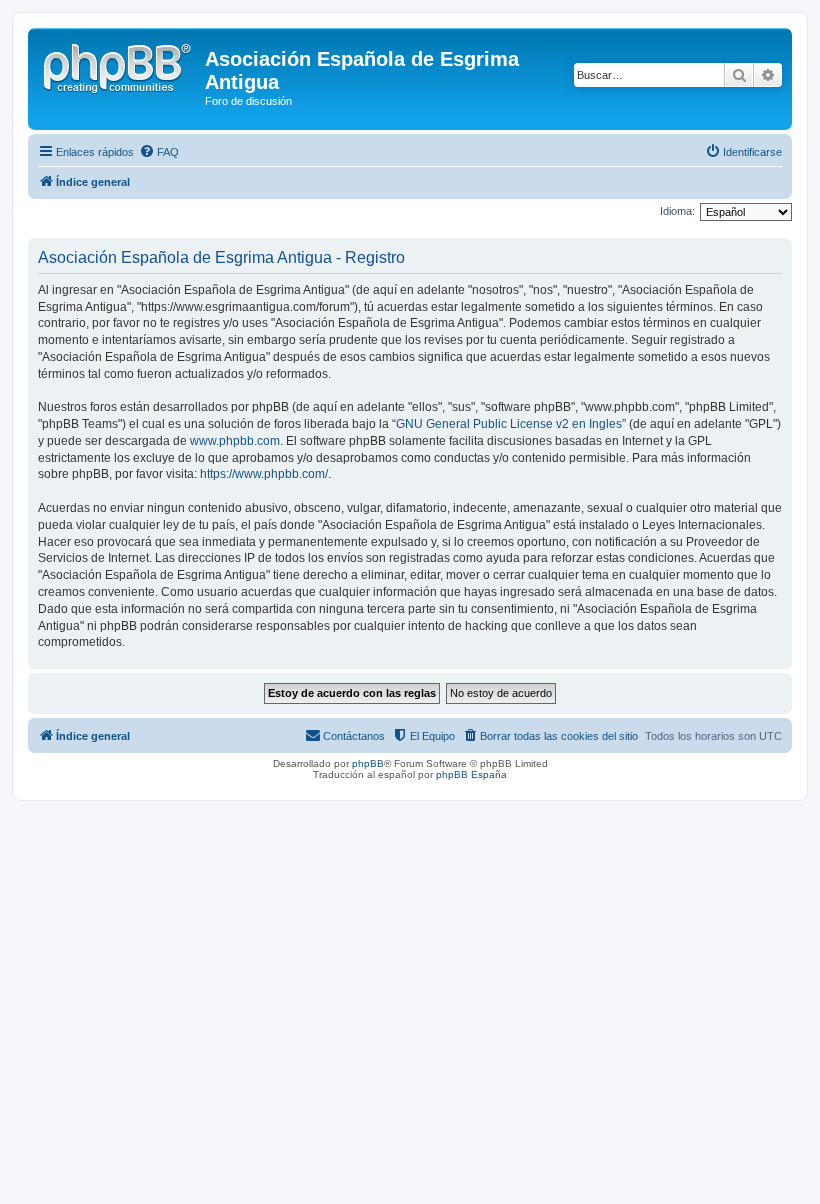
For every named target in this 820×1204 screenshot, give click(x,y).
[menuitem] (159, 152)
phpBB (368, 763)
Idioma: (677, 211)
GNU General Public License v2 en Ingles (509, 424)
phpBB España (471, 774)
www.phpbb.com (235, 441)
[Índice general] (119, 65)
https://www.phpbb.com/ (264, 474)
